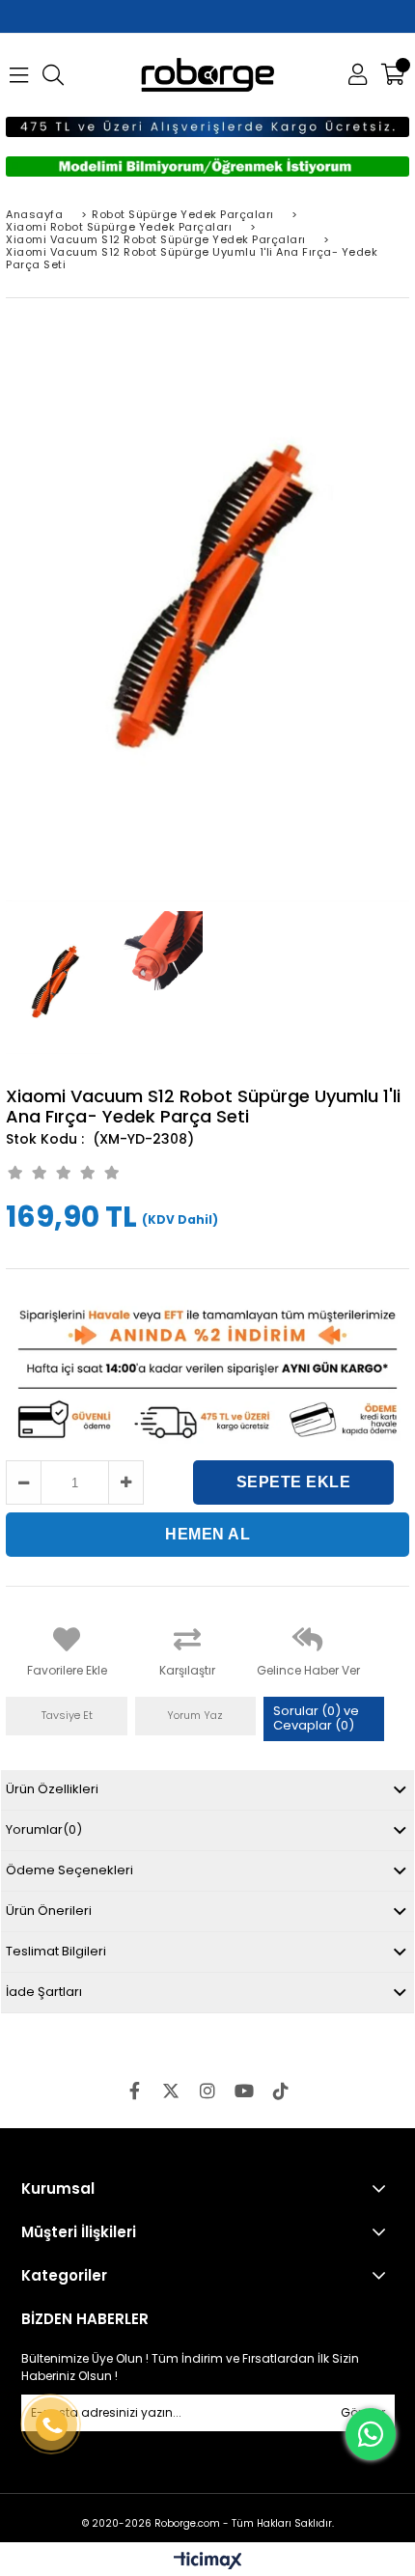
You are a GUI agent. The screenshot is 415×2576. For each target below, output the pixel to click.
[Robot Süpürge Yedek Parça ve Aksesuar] (208, 75)
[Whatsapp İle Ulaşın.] (371, 2434)
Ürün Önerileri (49, 1911)
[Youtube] (244, 2091)
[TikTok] (281, 2091)
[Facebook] (134, 2091)
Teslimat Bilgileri (56, 1951)
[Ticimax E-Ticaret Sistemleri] (208, 2562)
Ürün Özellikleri (52, 1789)
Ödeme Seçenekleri (69, 1870)
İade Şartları (44, 1992)
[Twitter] (171, 2091)
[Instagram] (207, 2091)
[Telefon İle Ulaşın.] (51, 2425)
